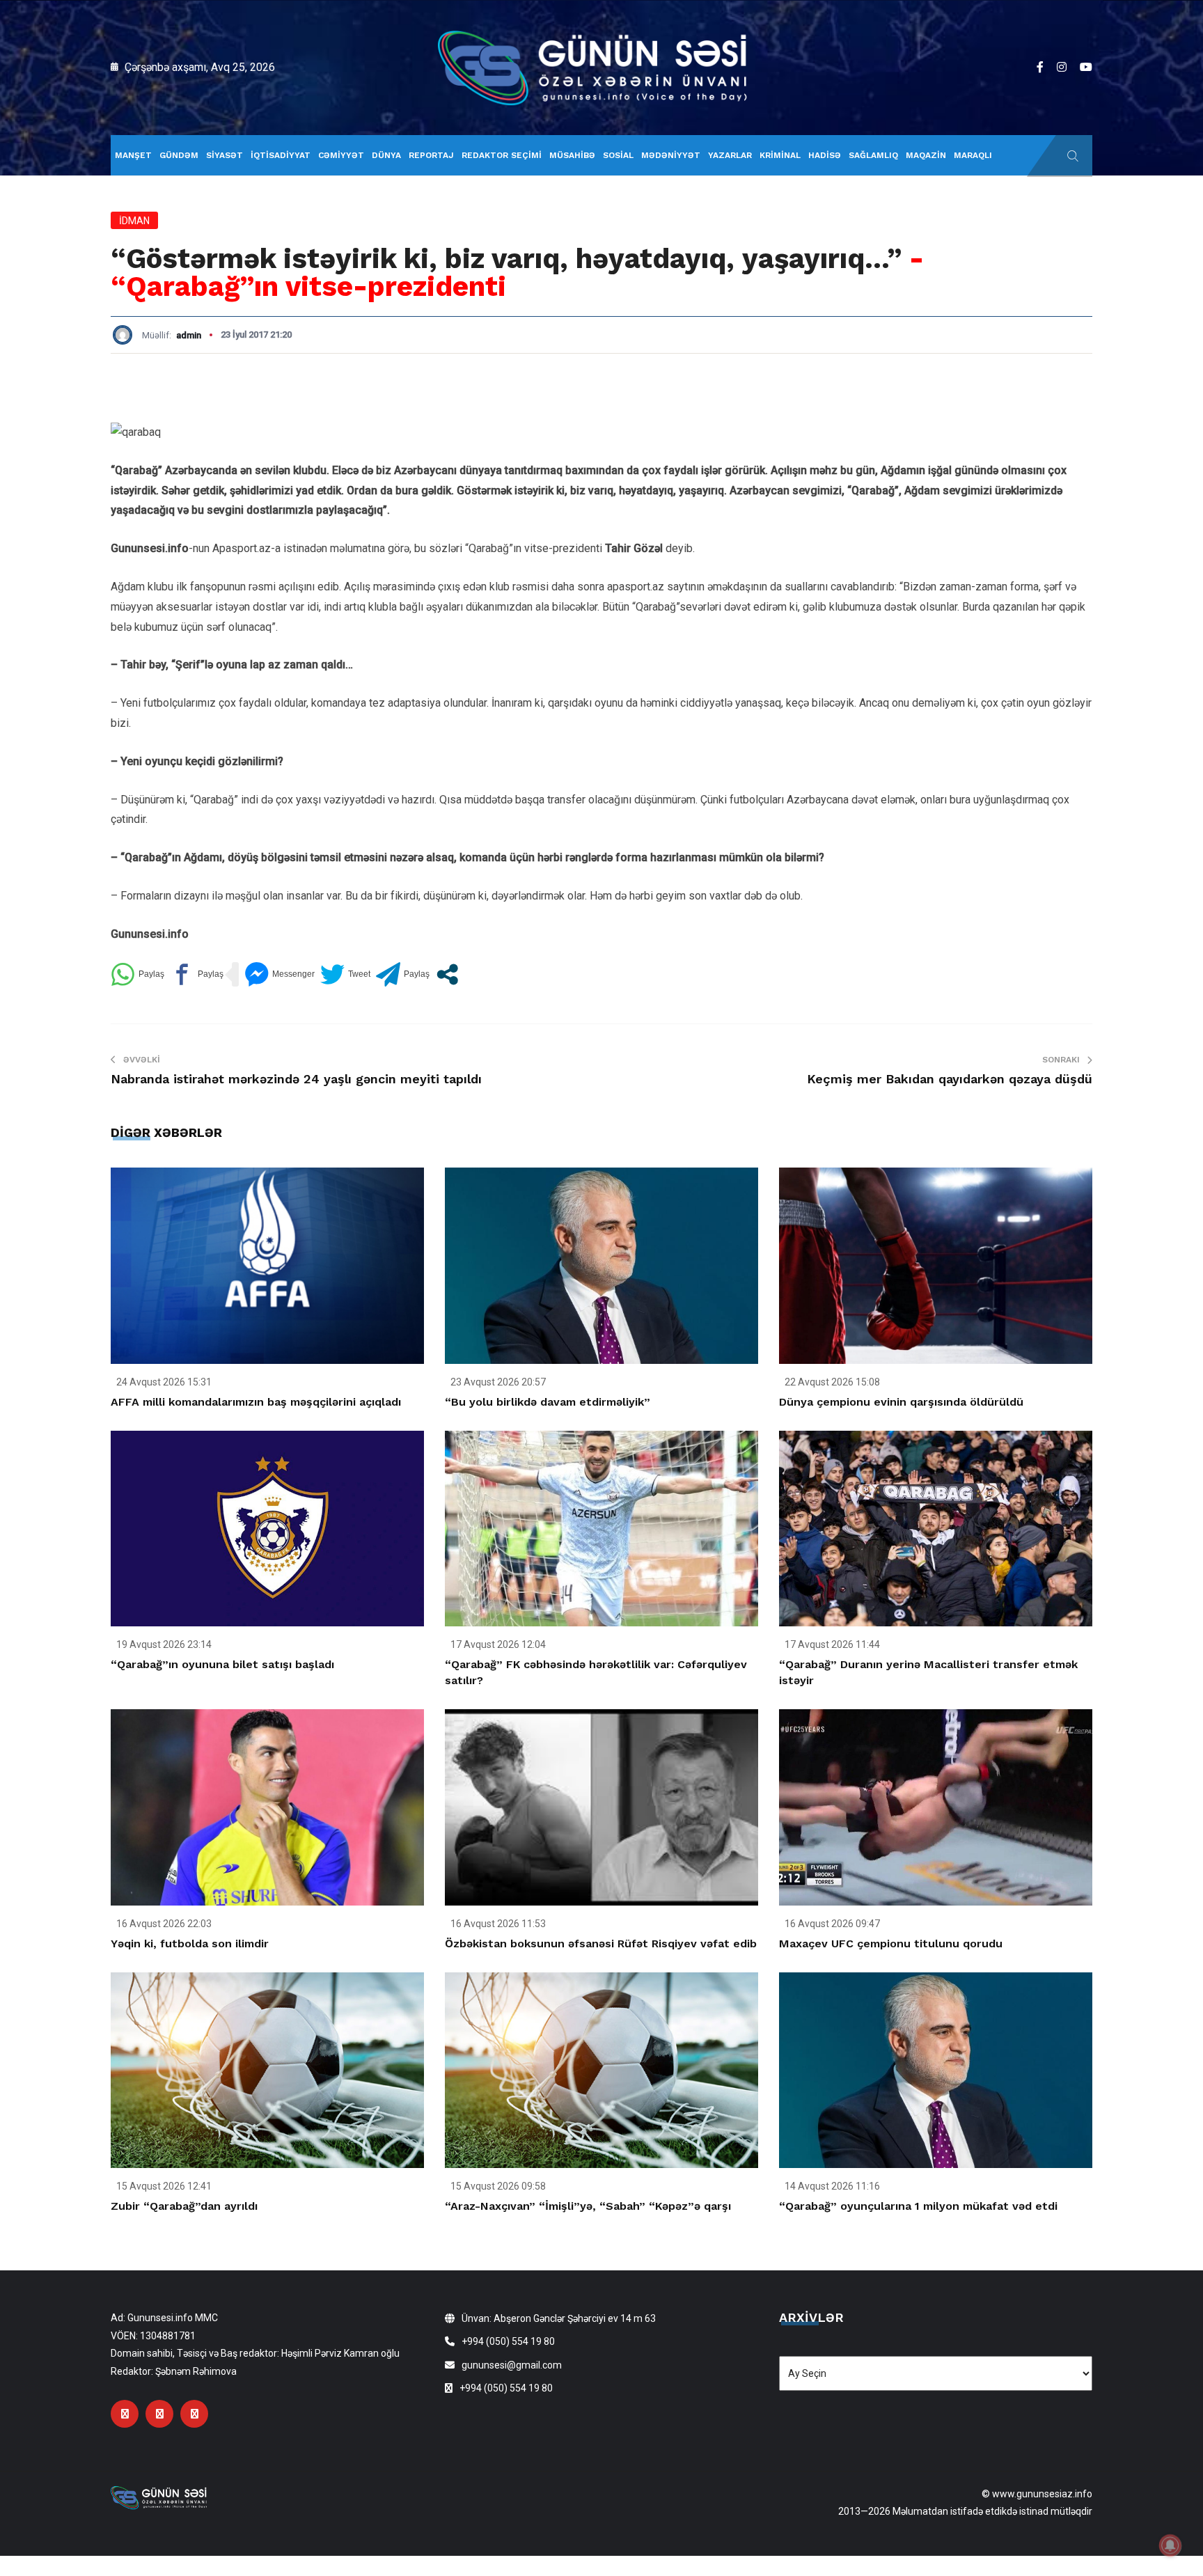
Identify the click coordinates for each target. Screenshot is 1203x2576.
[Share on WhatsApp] (137, 974)
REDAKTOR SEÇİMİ (502, 155)
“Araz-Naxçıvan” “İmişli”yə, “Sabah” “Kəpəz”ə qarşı (588, 2206)
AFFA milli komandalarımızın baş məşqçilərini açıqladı (256, 1402)
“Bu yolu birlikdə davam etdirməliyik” (548, 1402)
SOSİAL (618, 155)
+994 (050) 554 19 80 (508, 2341)
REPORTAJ (431, 155)
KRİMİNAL (780, 155)
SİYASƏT (225, 155)
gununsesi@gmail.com (512, 2365)
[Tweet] (345, 974)
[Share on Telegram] (403, 974)
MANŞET (133, 155)
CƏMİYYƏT (341, 155)
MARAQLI (973, 155)
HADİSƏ (825, 155)
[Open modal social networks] (447, 974)
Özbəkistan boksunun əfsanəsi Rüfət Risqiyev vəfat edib (601, 1943)
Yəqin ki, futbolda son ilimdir (190, 1943)
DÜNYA (386, 155)
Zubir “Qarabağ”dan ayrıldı (184, 2206)
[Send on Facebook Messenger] (280, 974)
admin (189, 335)
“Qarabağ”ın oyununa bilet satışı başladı (222, 1664)
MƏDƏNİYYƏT (671, 155)
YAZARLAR (730, 155)
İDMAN (134, 221)
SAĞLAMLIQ (873, 155)
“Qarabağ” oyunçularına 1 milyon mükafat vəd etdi (918, 2206)
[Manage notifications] (1170, 2545)
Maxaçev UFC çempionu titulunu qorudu (891, 1943)
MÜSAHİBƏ (572, 155)
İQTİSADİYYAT (281, 155)
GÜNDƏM (179, 155)
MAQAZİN (926, 155)
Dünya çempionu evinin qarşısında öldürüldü (901, 1402)
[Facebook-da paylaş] (197, 974)
